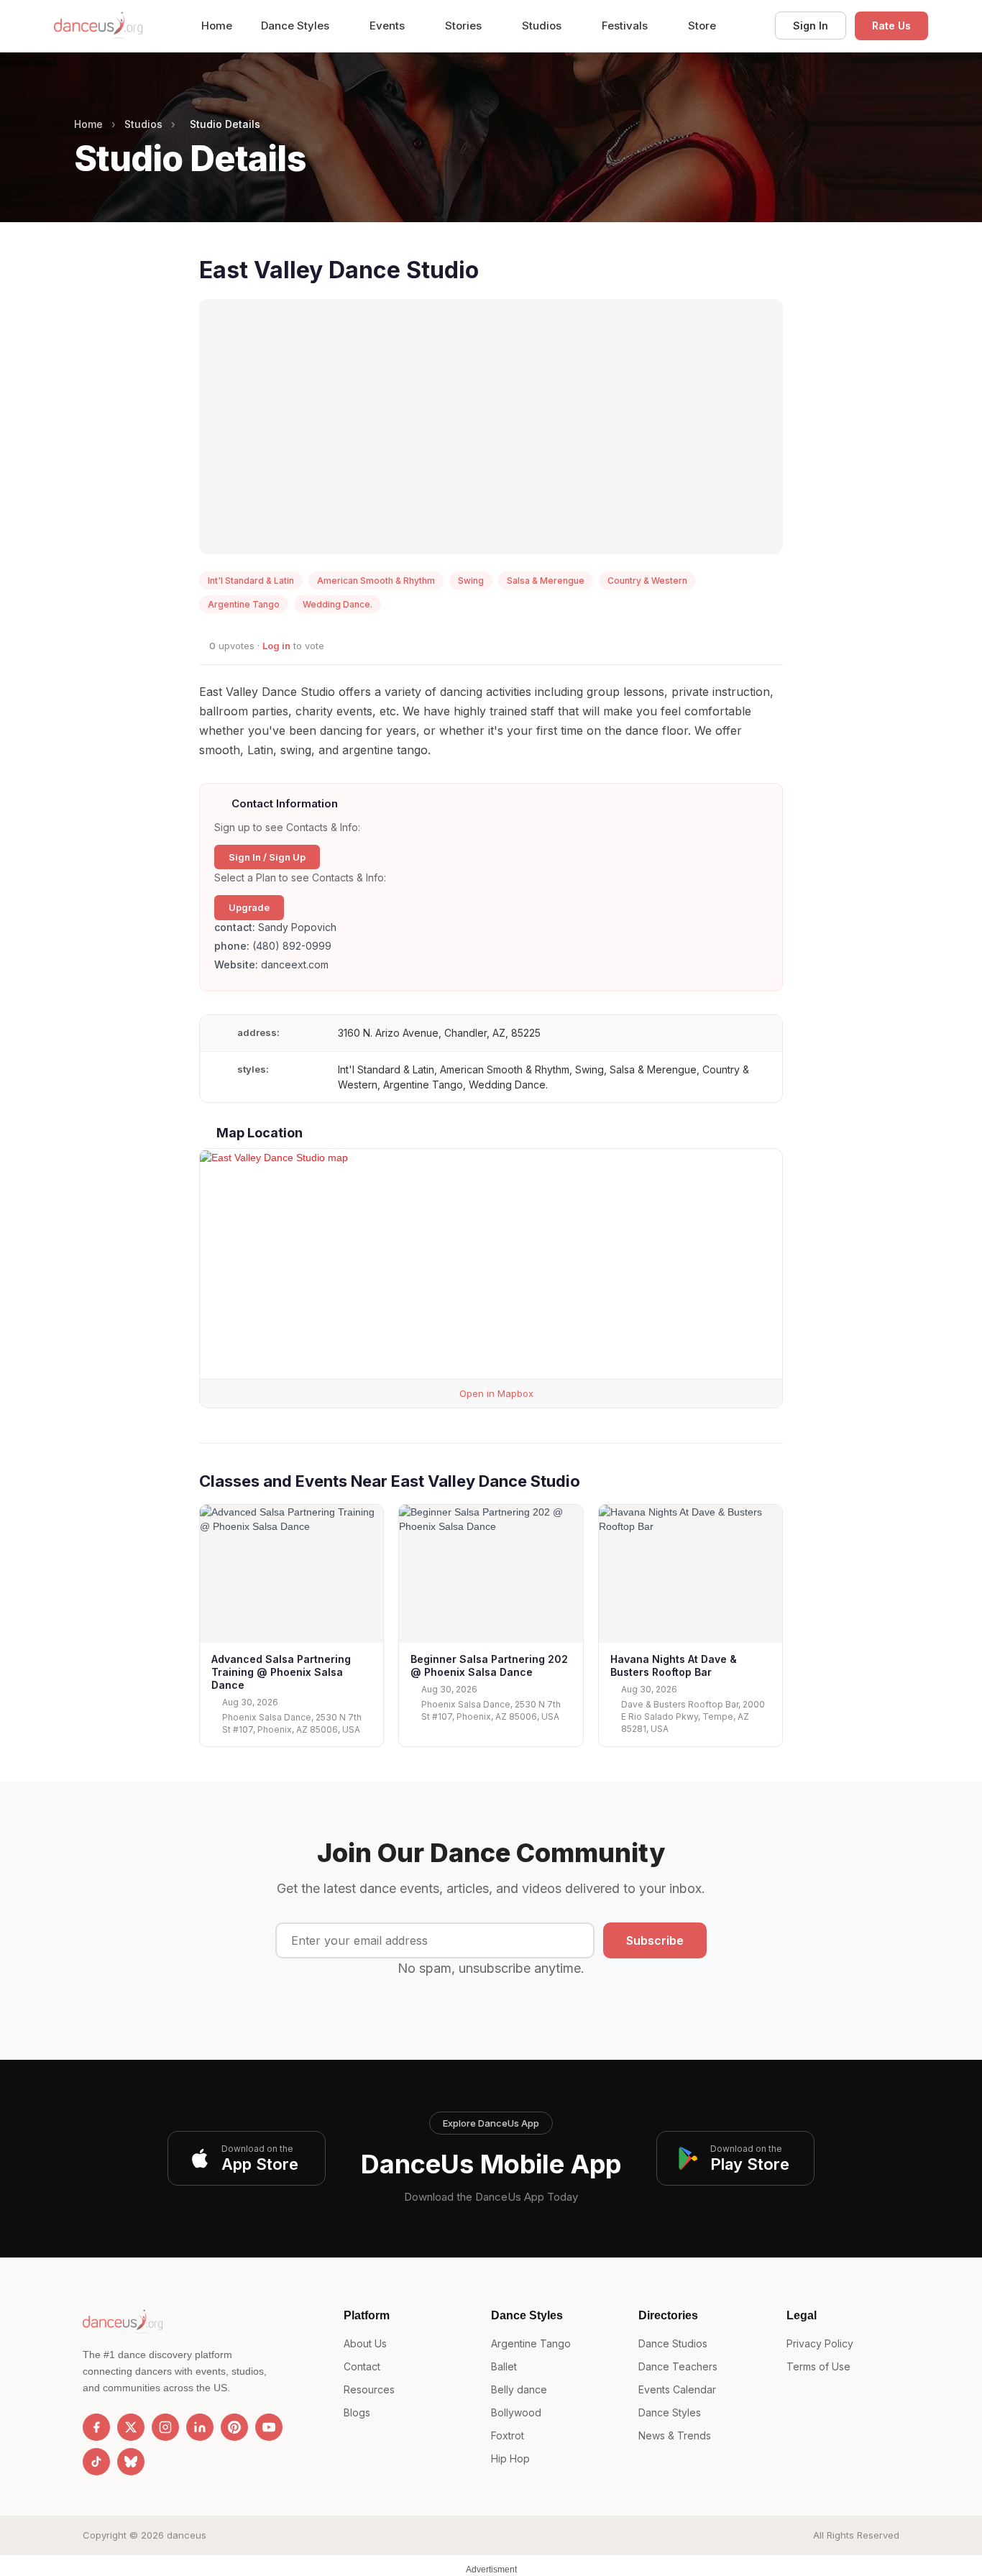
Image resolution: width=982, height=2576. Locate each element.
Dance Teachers (678, 2366)
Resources (369, 2389)
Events (389, 26)
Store (702, 26)
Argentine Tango (531, 2343)
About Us (365, 2343)
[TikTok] (96, 2462)
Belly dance (519, 2389)
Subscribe (655, 1940)
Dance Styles (297, 26)
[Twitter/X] (131, 2427)
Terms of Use (818, 2366)
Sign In (811, 26)
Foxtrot (508, 2435)
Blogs (357, 2412)
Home (217, 26)
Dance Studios (673, 2343)
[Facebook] (96, 2427)
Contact (362, 2366)
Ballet (504, 2366)
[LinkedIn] (200, 2427)
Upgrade (249, 907)
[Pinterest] (234, 2427)
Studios (543, 26)
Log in (276, 646)
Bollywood (516, 2412)
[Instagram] (165, 2427)
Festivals (626, 26)
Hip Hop (510, 2458)
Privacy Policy (820, 2343)
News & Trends (675, 2435)
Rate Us (891, 26)
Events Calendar (677, 2389)
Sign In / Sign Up (267, 857)
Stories (465, 26)
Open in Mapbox (495, 1393)
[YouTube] (269, 2427)
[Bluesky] (131, 2462)
